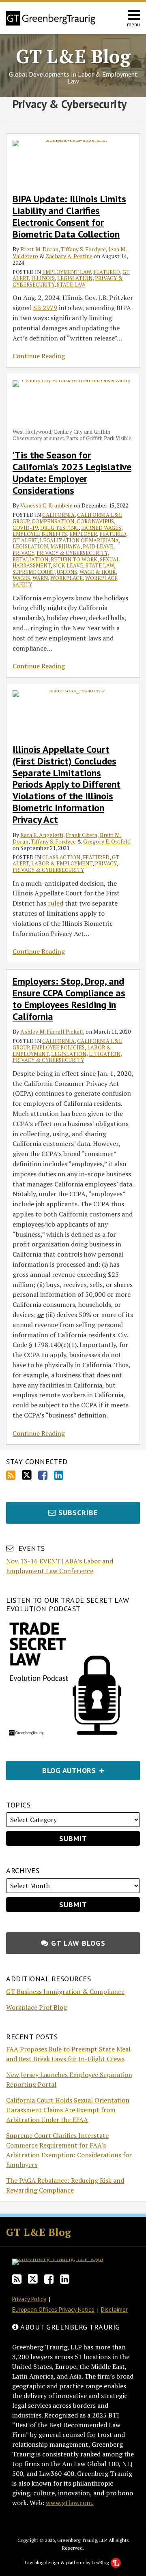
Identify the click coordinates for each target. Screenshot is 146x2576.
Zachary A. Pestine (69, 256)
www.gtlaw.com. (70, 2503)
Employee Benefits (40, 534)
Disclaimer (114, 2309)
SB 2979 (45, 308)
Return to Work (74, 559)
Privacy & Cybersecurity (72, 553)
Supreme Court (33, 572)
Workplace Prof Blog (36, 2007)
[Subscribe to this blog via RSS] (11, 1475)
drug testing (59, 528)
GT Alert (25, 540)
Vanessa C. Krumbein (46, 505)
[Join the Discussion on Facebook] (43, 1475)
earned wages (101, 528)
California (58, 515)
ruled (56, 903)
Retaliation (30, 559)
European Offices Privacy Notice (53, 2309)
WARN (40, 578)
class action (61, 857)
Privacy (23, 553)
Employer (83, 534)
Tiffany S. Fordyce (83, 249)
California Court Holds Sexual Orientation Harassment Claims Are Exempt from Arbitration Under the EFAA (68, 2110)
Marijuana (65, 546)
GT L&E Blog (73, 56)
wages (21, 578)
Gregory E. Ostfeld (107, 841)
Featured (107, 272)
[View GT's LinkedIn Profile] (59, 1475)
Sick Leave (68, 565)
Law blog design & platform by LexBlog (67, 2562)
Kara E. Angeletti (42, 835)
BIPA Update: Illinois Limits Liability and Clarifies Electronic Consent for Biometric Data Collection (69, 216)
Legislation (75, 278)
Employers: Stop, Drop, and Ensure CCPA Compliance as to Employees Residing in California (69, 999)
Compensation (53, 521)
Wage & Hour (98, 572)
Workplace (67, 578)
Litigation (105, 1054)
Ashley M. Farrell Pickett (52, 1031)
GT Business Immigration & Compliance (65, 1991)
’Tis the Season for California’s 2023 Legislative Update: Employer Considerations (72, 472)
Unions (67, 572)
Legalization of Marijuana (79, 540)
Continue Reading (39, 356)
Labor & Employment (62, 863)
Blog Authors (52, 1768)
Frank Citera (82, 835)
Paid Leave (98, 546)
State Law (71, 285)
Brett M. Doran (39, 249)
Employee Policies (58, 1047)
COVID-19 (25, 528)
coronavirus (95, 521)
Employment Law (67, 272)
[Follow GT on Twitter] (27, 1475)
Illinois (43, 278)
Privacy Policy (29, 2299)
